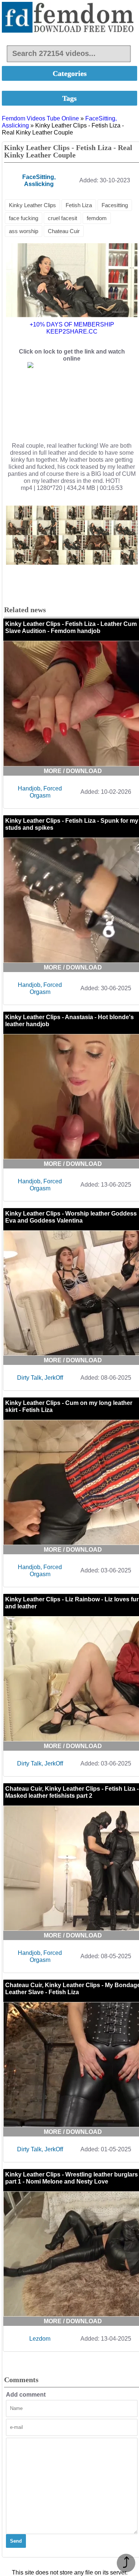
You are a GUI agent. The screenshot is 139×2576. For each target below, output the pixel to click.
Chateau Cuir (64, 231)
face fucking (24, 218)
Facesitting (115, 205)
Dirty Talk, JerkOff (40, 1378)
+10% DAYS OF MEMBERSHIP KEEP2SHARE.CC (72, 328)
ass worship (24, 231)
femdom (97, 218)
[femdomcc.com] (69, 18)
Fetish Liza (79, 205)
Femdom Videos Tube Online (40, 118)
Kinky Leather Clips (32, 205)
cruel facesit (62, 218)
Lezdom (40, 2339)
